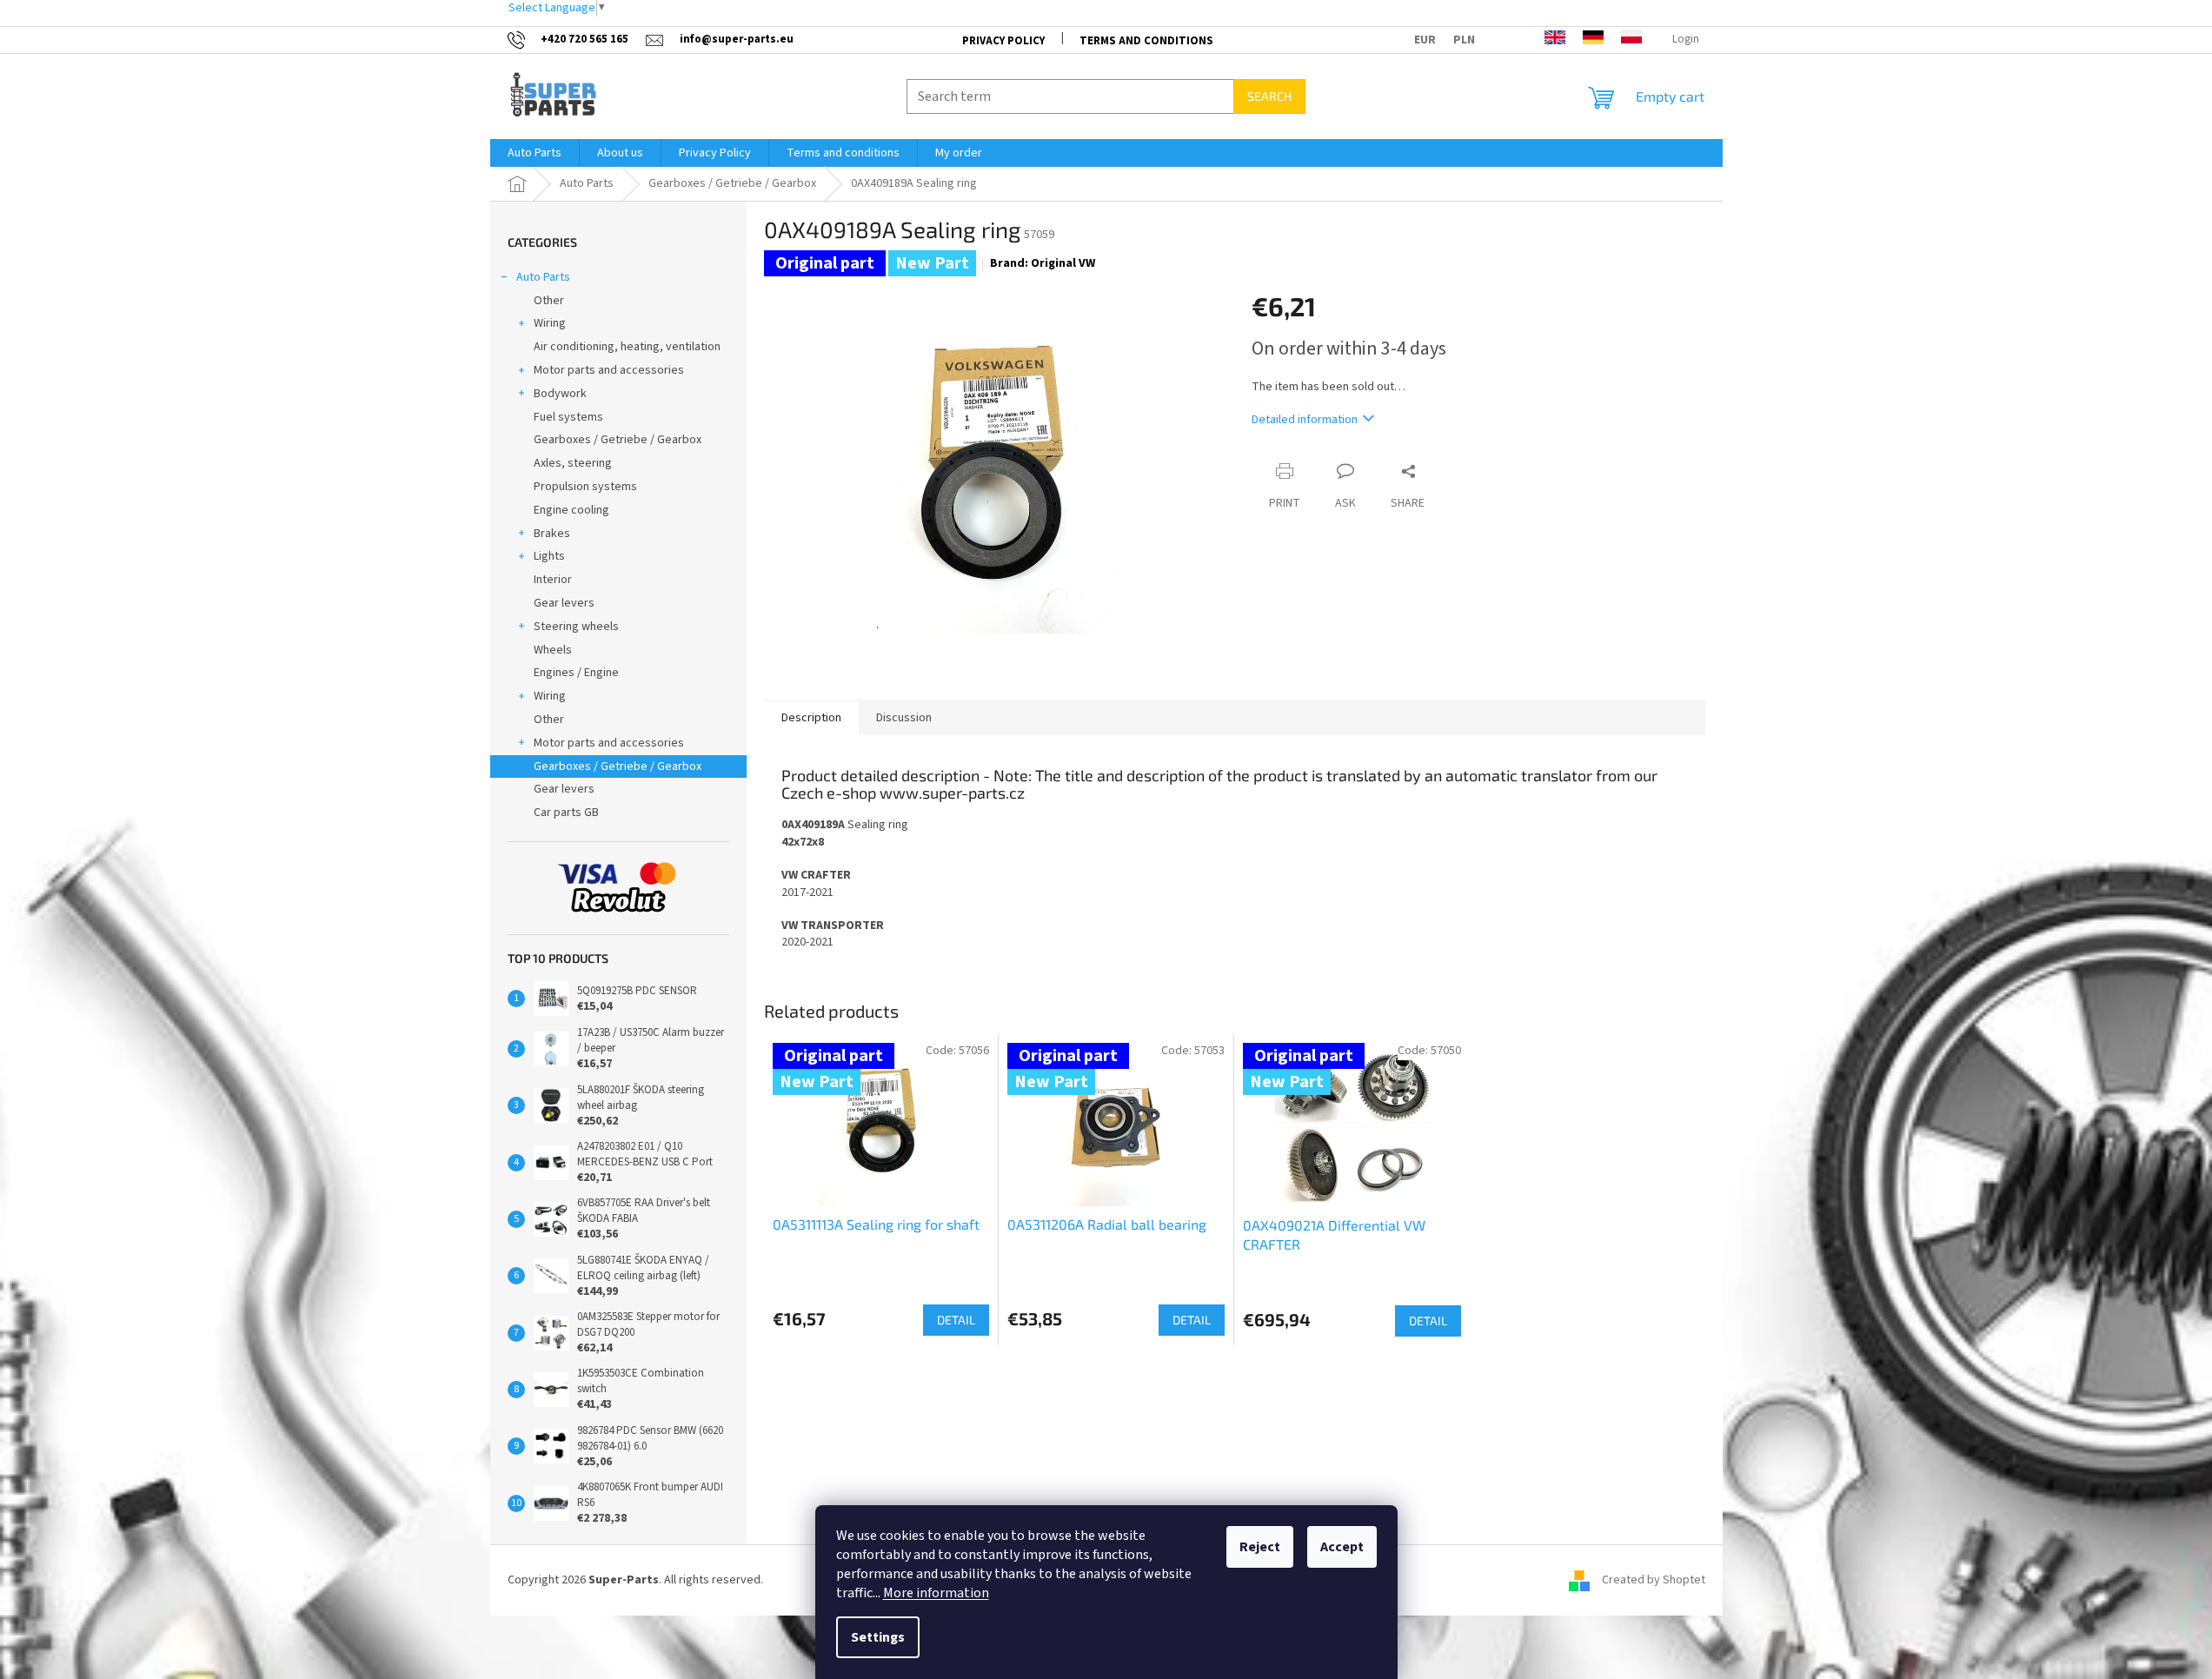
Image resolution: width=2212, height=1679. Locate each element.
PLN (1464, 40)
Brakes (552, 534)
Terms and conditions (1146, 41)
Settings (878, 1637)
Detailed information (1305, 420)
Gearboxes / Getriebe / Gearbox (618, 440)
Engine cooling (571, 510)
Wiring (550, 323)
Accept (1342, 1547)
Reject (1260, 1547)
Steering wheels (576, 627)
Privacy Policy (1003, 41)
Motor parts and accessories (609, 370)
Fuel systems (568, 417)
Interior (553, 580)
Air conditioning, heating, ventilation (627, 347)
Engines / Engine (576, 673)
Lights (549, 556)
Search (1269, 96)
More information (936, 1593)
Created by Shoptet (1654, 1580)
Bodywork (560, 394)
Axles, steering (573, 463)
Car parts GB (566, 813)
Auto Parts (543, 277)
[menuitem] (535, 153)
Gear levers (564, 603)
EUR (1425, 40)
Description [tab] (811, 718)
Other (549, 301)
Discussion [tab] (904, 718)
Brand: (1043, 263)
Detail (956, 1320)
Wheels (553, 650)
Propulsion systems (585, 487)
